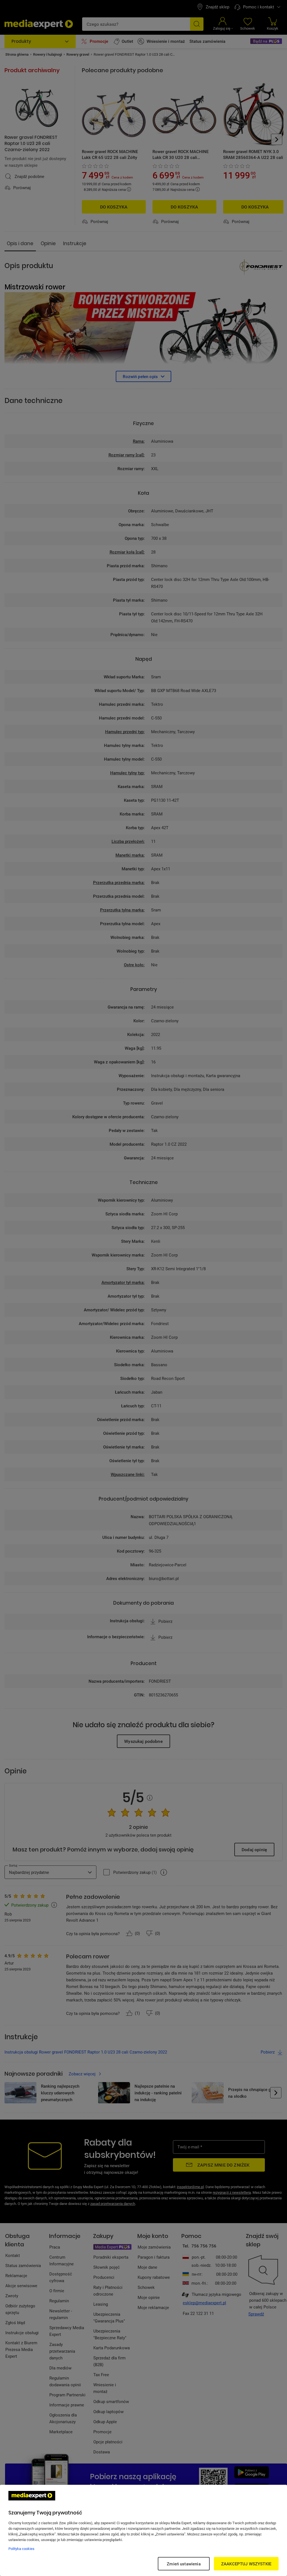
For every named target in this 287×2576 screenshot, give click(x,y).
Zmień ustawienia (184, 2564)
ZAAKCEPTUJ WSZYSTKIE (246, 2564)
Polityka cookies (21, 2549)
